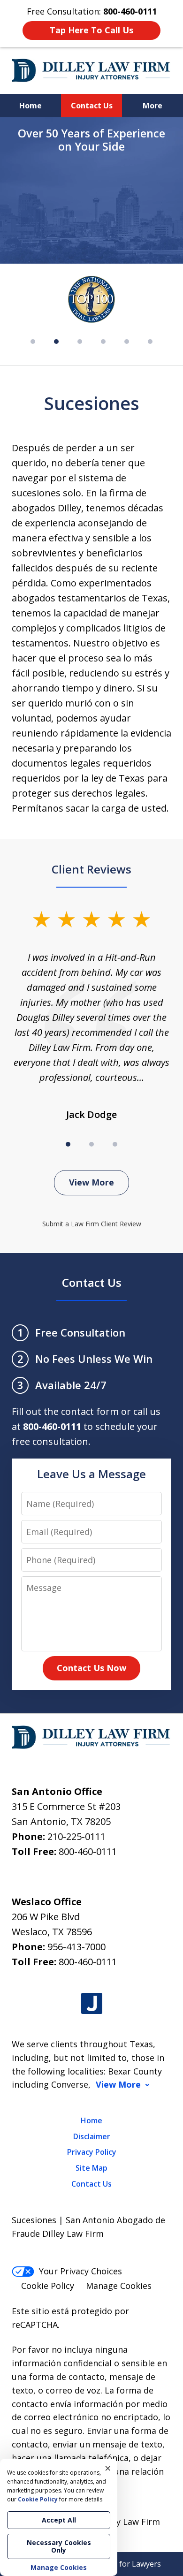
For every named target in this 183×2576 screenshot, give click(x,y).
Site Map (91, 2168)
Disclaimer (92, 2136)
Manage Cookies (119, 2286)
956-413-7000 (76, 1947)
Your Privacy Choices (80, 2271)
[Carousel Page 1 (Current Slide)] (68, 1144)
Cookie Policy (48, 2286)
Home (30, 106)
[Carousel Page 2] (91, 1144)
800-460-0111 (88, 1851)
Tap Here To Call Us (91, 30)
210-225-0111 (76, 1836)
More (152, 106)
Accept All (59, 2520)
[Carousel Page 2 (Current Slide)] (56, 342)
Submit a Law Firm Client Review (92, 1224)
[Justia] (92, 2003)
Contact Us (92, 106)
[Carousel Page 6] (150, 342)
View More (91, 1182)
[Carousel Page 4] (103, 342)
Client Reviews (91, 869)
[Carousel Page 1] (33, 342)
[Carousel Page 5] (127, 342)
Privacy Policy (92, 2152)
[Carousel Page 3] (80, 342)
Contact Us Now (91, 1668)
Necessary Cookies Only (59, 2546)
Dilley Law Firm (129, 2522)
